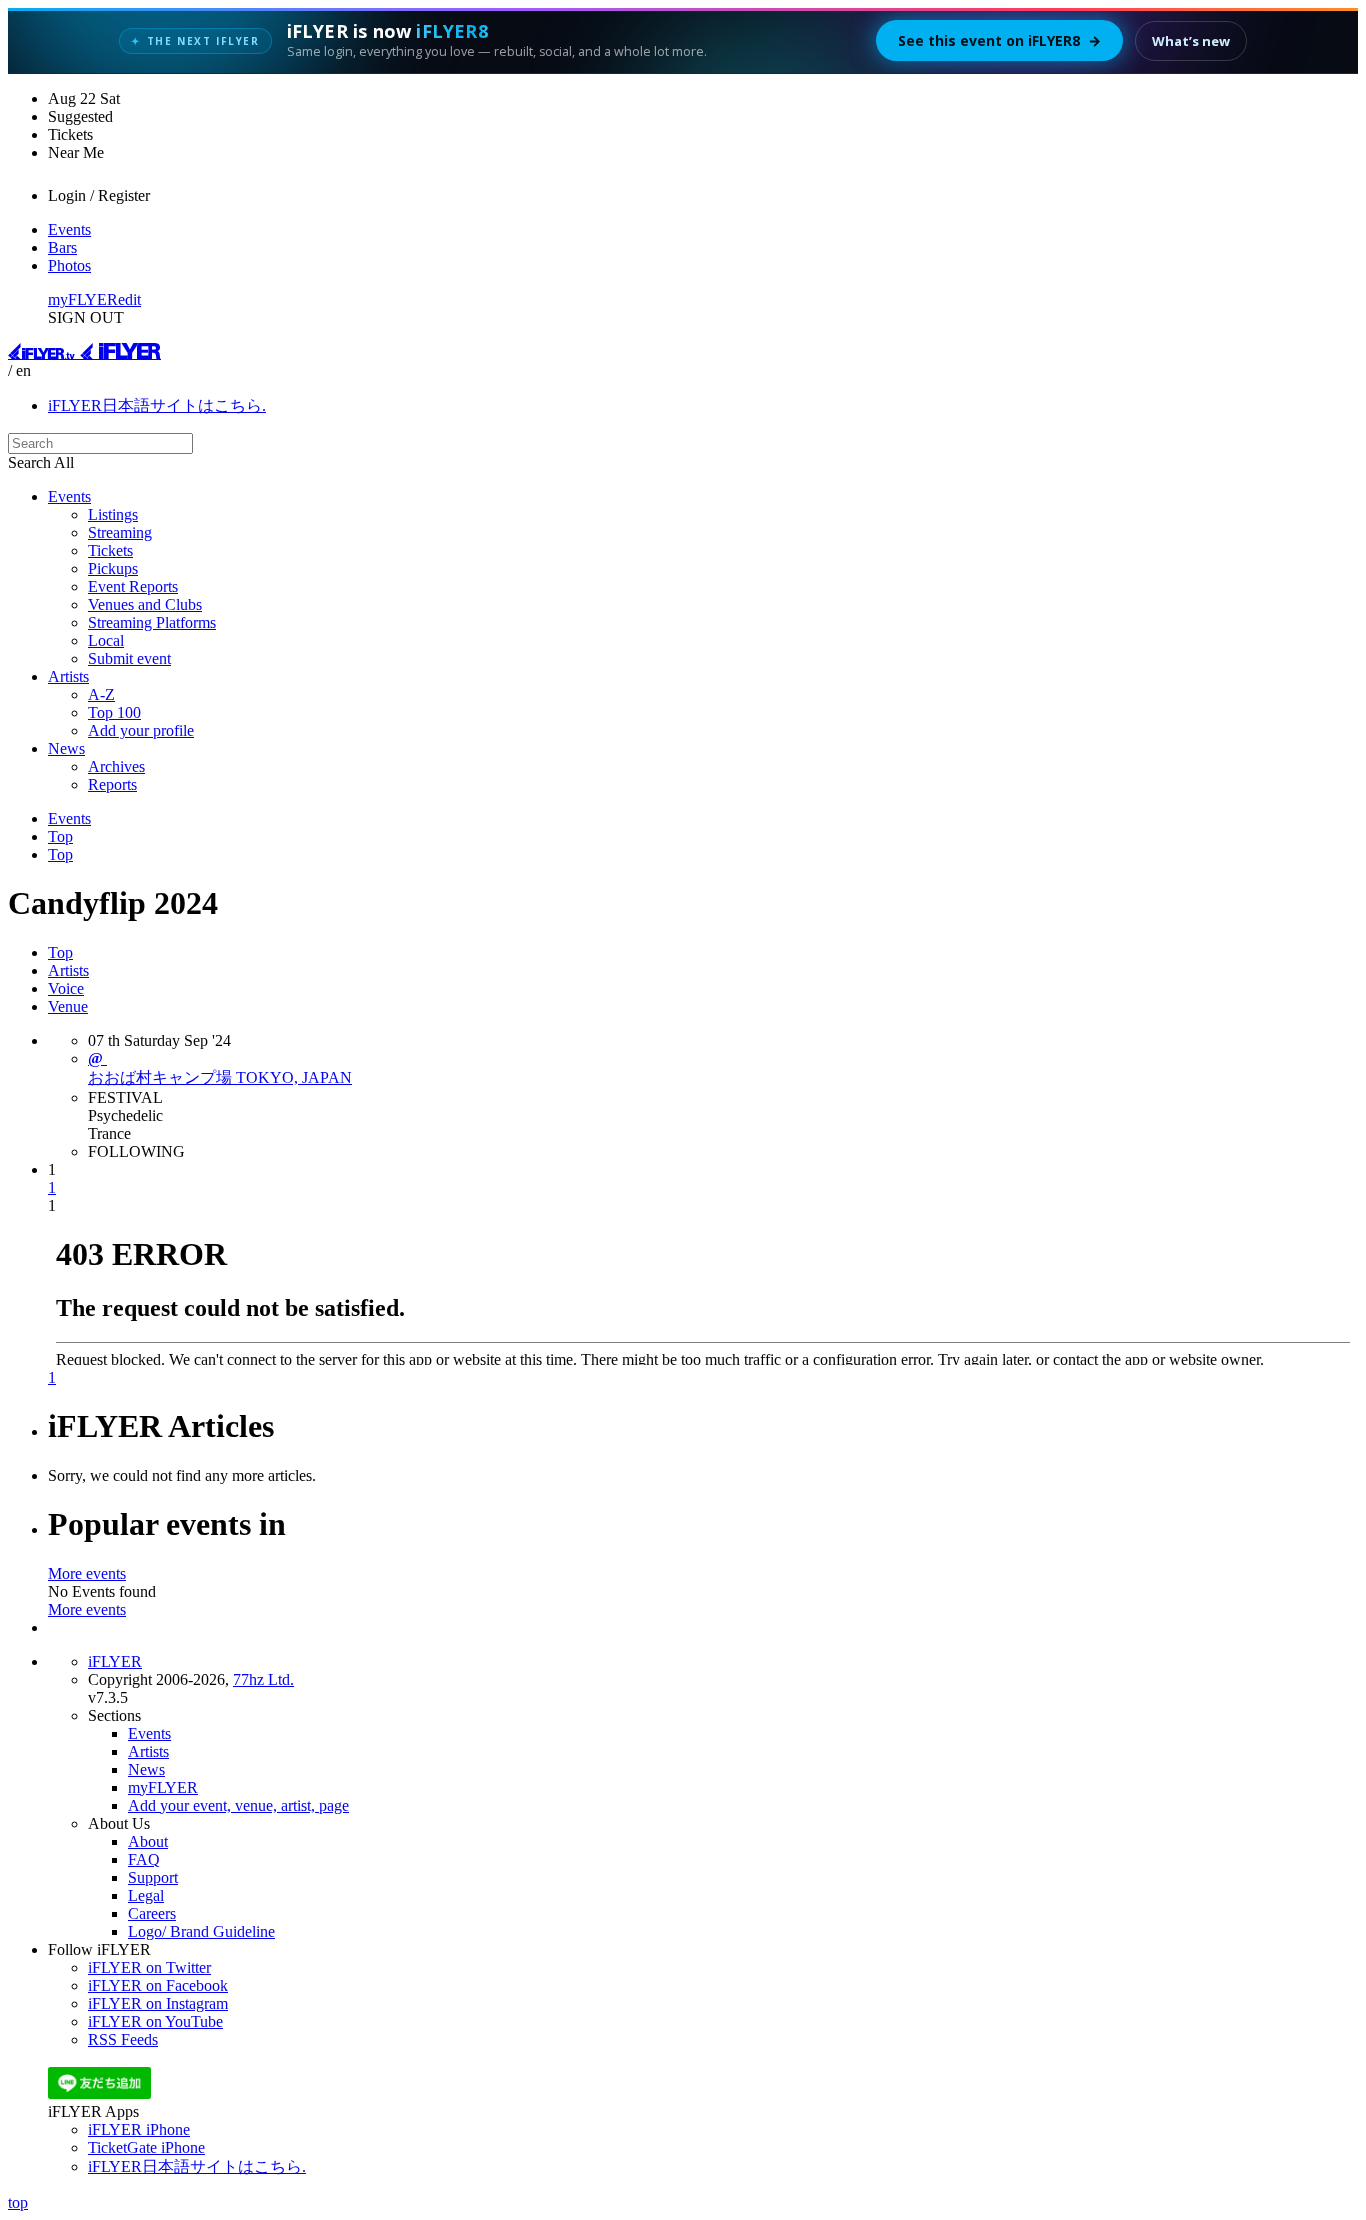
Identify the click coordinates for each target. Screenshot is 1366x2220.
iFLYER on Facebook (158, 1985)
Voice (66, 988)
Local (106, 640)
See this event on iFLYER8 (999, 40)
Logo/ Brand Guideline (201, 1931)
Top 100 (114, 712)
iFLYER (115, 1661)
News (66, 748)
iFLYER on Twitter (149, 1967)
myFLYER (83, 299)
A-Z (101, 694)
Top (60, 836)
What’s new (1191, 41)
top (18, 2202)
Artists (68, 676)
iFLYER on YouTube (155, 2021)
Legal (146, 1895)
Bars (62, 247)
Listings (113, 514)
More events (87, 1573)
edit (129, 299)
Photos (69, 265)
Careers (152, 1913)
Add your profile (141, 730)
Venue (68, 1006)
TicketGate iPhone (146, 2147)
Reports (112, 784)
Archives (116, 766)
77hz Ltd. (263, 1679)
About (148, 1841)
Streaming (120, 532)
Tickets (110, 550)
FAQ (144, 1859)
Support (153, 1877)
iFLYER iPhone (139, 2129)
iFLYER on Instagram (158, 2003)
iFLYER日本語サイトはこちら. (157, 405)
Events (69, 229)
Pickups (113, 568)
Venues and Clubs (145, 604)
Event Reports (133, 586)
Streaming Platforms (152, 622)
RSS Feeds (123, 2039)
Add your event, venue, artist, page (238, 1805)
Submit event (129, 658)
